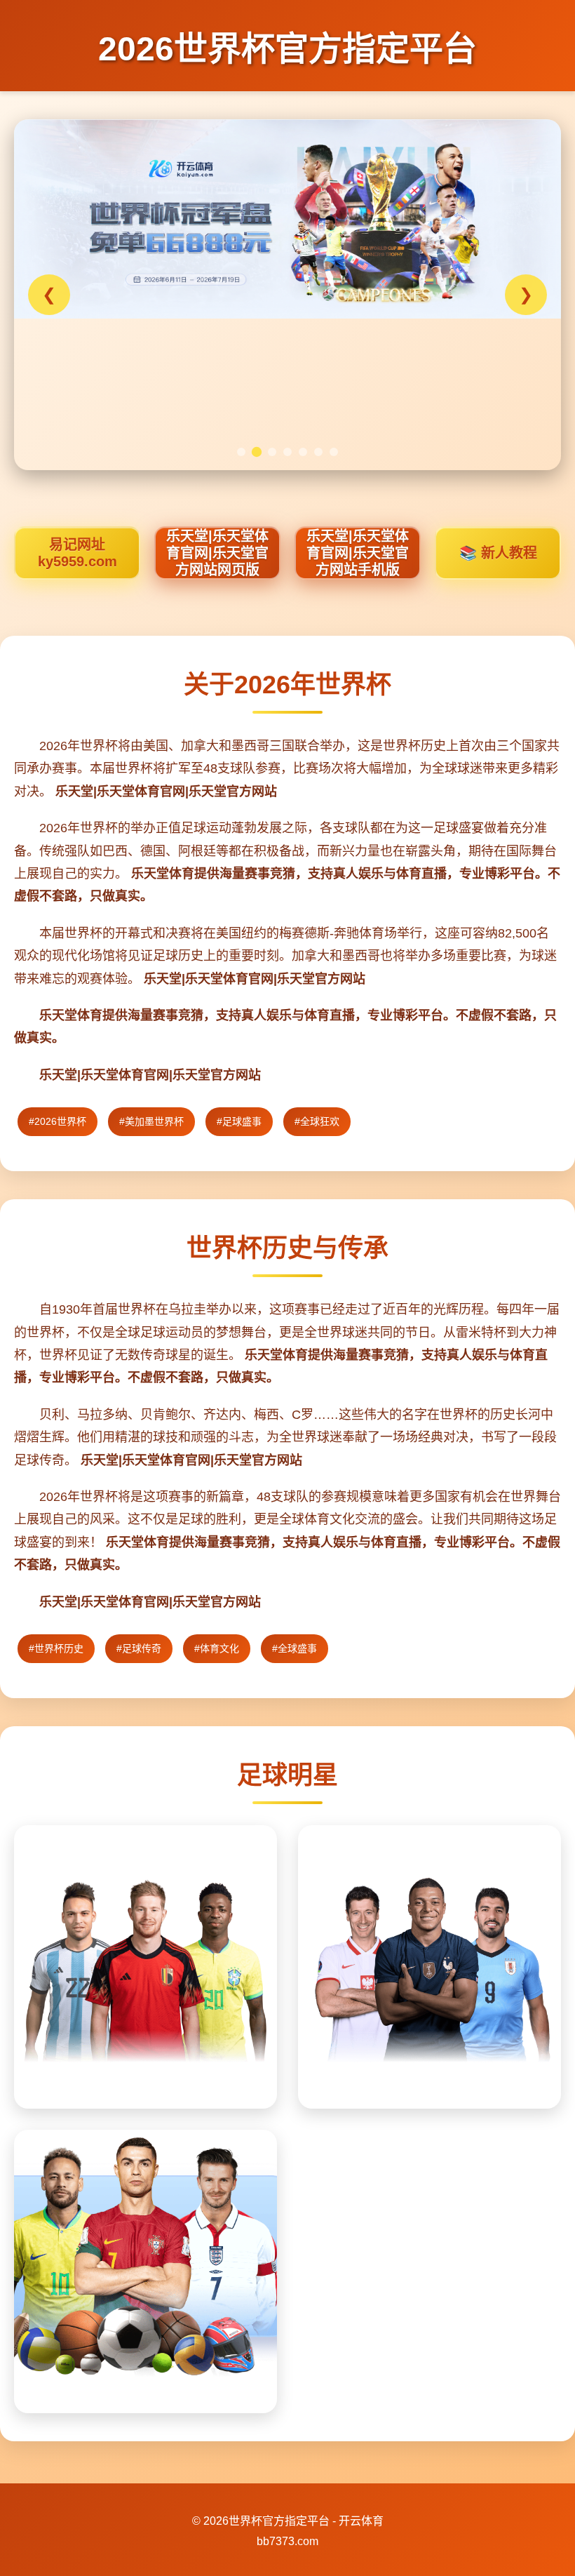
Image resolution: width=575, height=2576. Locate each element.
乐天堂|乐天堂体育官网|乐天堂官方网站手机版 (358, 553)
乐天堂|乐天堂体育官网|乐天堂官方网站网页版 (217, 553)
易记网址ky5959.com (77, 553)
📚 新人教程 (498, 553)
